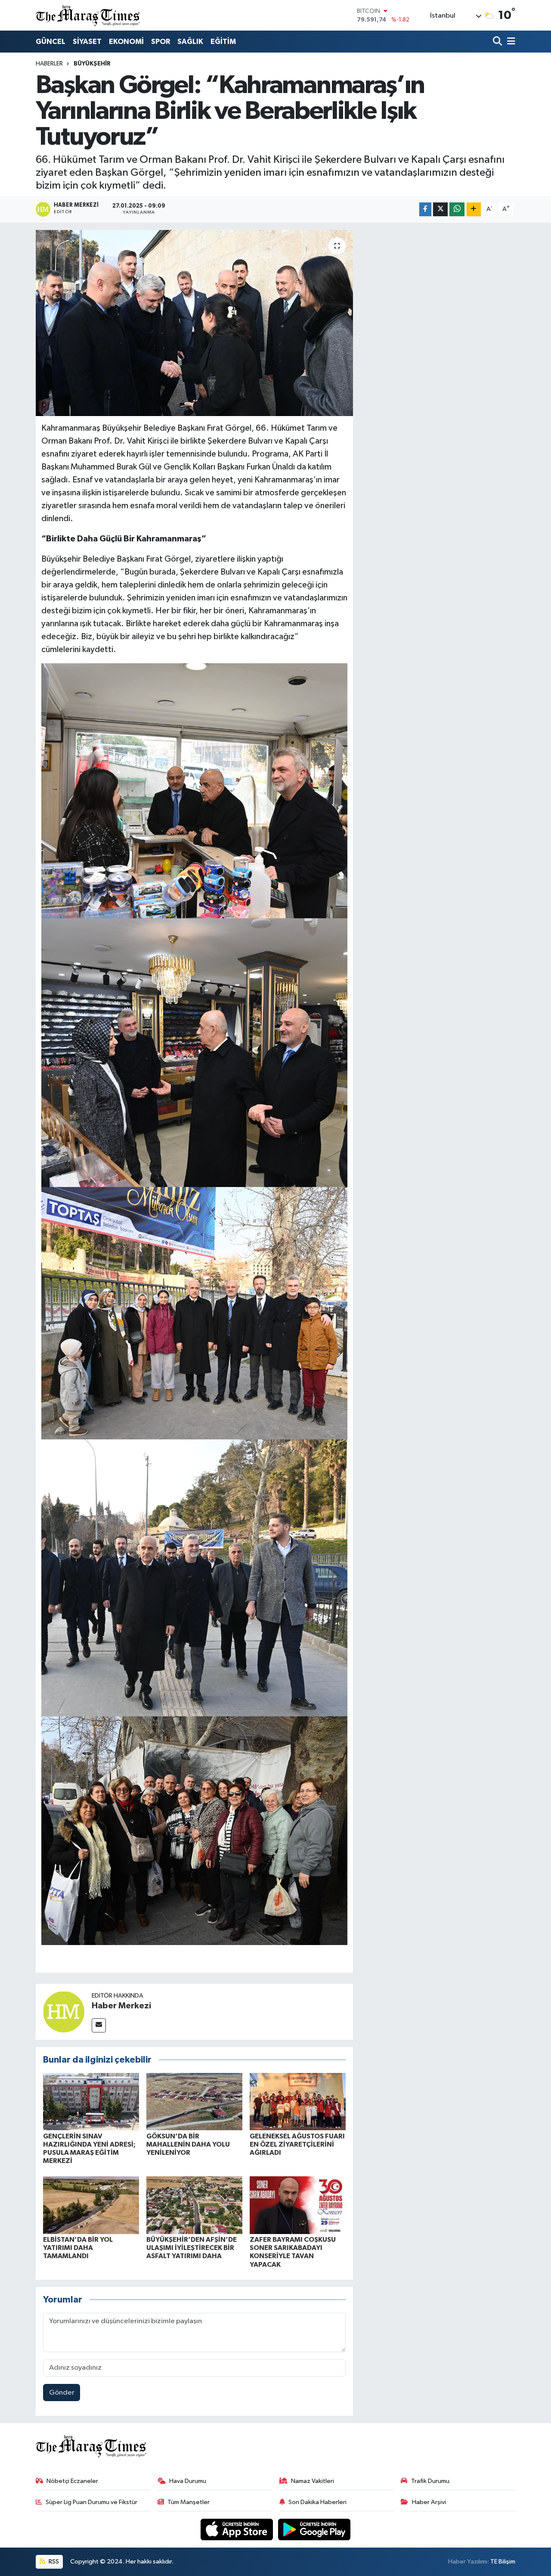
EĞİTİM (223, 42)
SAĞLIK (190, 42)
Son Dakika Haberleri (317, 2502)
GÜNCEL (51, 42)
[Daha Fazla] (474, 210)
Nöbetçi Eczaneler (72, 2481)
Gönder (62, 2393)
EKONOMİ (126, 42)
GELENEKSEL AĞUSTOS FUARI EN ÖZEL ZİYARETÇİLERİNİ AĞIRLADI (297, 2144)
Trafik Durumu (430, 2481)
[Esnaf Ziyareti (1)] (195, 790)
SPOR (161, 42)
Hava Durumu (188, 2481)
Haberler (49, 64)
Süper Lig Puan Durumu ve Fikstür (91, 2502)
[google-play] (314, 2529)
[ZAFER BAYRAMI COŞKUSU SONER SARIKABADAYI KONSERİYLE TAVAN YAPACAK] (298, 2205)
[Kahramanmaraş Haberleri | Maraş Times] (88, 15)
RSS (53, 2562)
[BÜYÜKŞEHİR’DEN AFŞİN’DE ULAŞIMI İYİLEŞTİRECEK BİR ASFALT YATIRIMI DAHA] (194, 2205)
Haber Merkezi (121, 2006)
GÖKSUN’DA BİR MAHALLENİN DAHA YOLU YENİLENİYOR (188, 2144)
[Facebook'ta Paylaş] (425, 210)
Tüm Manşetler (189, 2502)
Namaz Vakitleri (313, 2481)
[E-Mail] (99, 2025)
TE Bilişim (503, 2562)
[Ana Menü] (510, 42)
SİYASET (87, 42)
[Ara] (498, 42)
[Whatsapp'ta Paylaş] (457, 210)
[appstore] (238, 2529)
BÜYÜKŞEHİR (92, 64)
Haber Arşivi (429, 2502)
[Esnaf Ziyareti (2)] (195, 1052)
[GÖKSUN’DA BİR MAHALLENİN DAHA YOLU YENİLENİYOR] (194, 2101)
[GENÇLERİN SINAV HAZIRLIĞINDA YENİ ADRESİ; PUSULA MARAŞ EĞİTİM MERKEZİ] (91, 2101)
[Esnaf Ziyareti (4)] (195, 1313)
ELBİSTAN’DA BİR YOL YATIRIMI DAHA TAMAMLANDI (78, 2248)
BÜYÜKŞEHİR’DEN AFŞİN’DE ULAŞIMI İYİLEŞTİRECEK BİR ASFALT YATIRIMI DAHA (192, 2248)
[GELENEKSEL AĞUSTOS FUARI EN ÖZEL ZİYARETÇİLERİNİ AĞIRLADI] (298, 2101)
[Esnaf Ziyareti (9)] (195, 1830)
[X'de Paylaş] (440, 210)
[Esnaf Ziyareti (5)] (195, 1578)
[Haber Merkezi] (64, 2012)
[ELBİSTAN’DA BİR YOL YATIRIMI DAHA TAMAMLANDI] (91, 2205)
